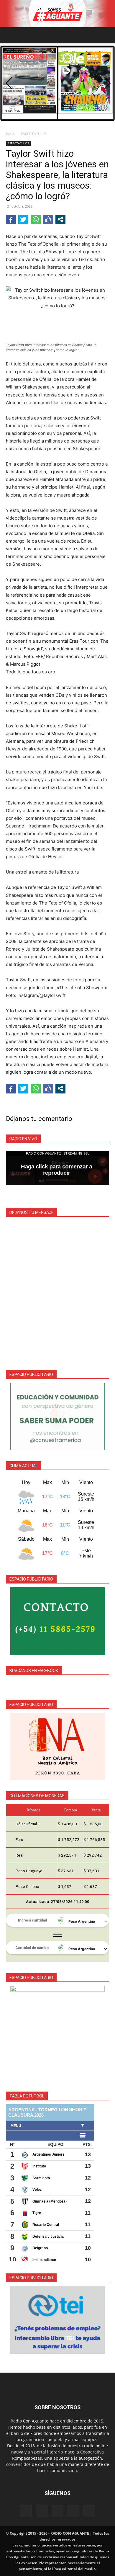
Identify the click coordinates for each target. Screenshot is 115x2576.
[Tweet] (23, 219)
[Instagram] (42, 2511)
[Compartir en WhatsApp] (36, 219)
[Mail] (57, 2511)
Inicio (10, 134)
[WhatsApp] (73, 2511)
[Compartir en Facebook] (11, 219)
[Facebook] (26, 2511)
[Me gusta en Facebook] (48, 219)
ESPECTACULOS (34, 134)
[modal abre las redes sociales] (60, 219)
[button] (10, 35)
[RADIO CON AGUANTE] (57, 14)
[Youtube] (89, 2511)
